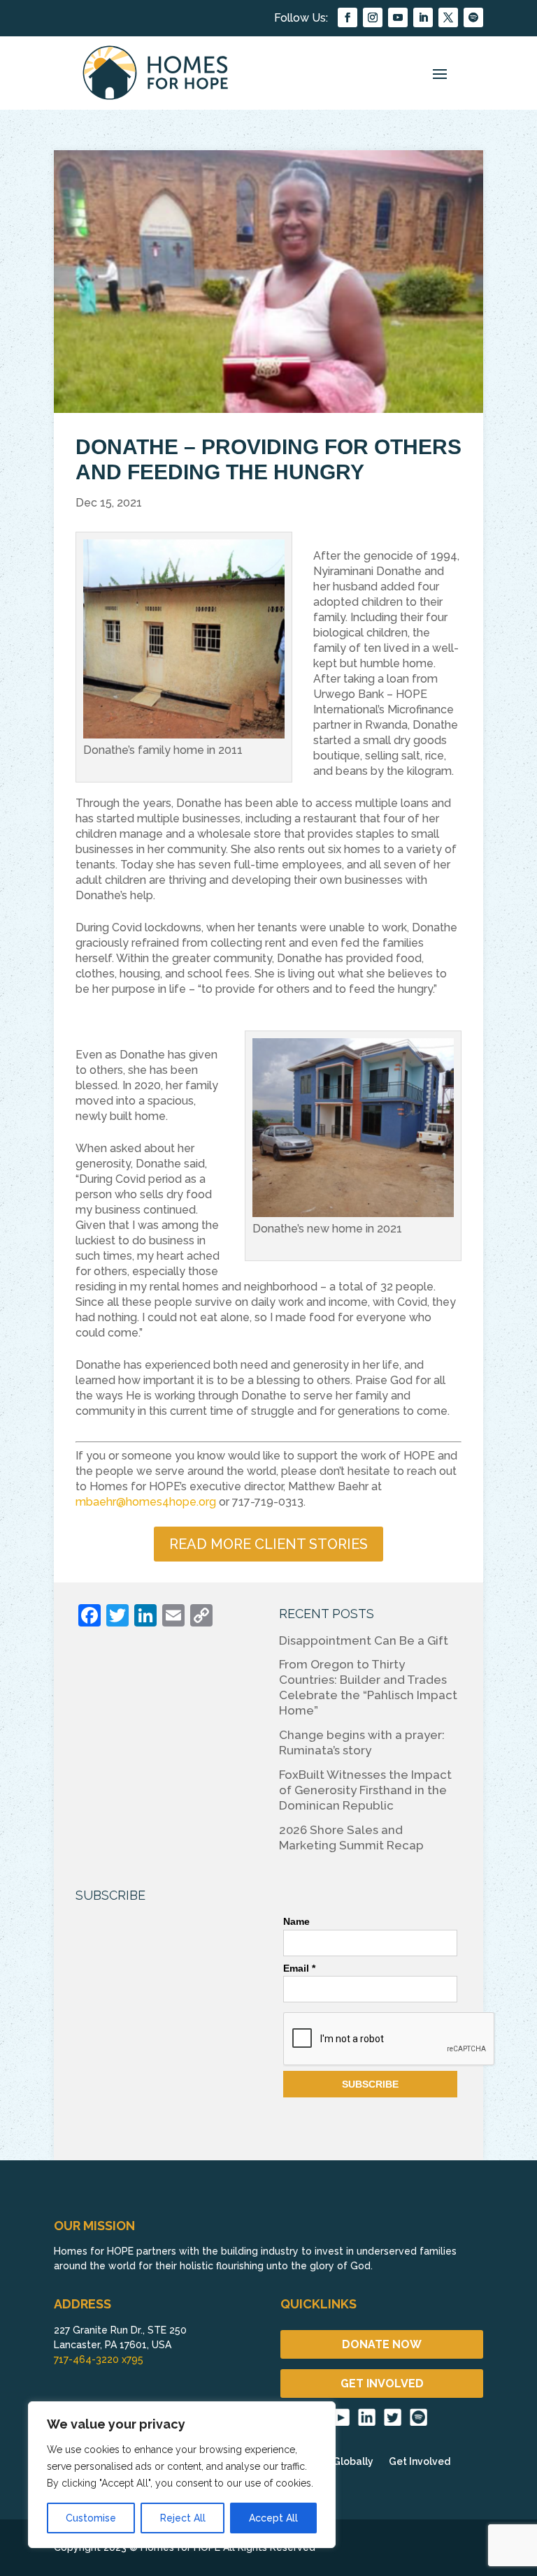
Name (296, 1921)
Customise (91, 2518)
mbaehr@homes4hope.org (146, 1502)
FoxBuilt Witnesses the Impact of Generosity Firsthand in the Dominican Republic (365, 1790)
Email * (299, 1968)
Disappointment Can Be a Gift (364, 1640)
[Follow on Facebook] (348, 17)
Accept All (273, 2518)
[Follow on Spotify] (473, 17)
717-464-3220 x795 (99, 2359)
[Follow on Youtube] (398, 17)
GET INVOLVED (382, 2384)
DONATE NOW (382, 2344)
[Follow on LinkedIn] (423, 17)
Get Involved (420, 2462)
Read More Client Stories (268, 1544)
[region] (182, 2475)
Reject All (183, 2518)
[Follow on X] (448, 17)
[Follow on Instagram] (373, 17)
